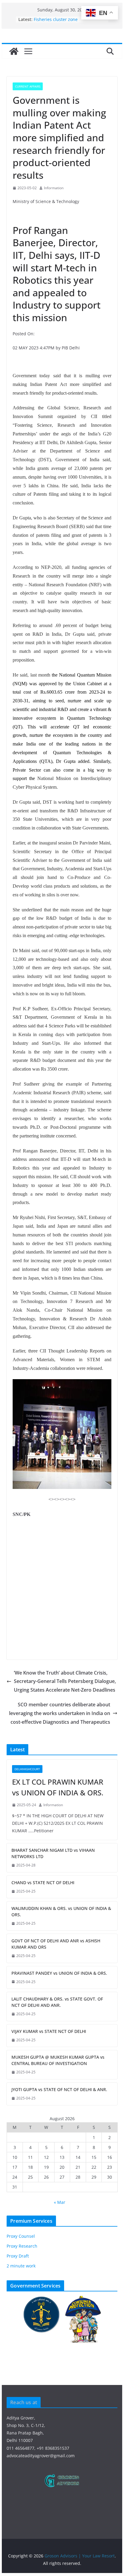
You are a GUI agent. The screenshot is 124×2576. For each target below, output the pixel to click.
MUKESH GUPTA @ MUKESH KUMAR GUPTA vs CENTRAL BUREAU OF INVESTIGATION (58, 2060)
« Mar (60, 2202)
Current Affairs (28, 86)
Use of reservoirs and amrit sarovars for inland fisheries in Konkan (65, 21)
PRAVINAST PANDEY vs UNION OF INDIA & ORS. (59, 1973)
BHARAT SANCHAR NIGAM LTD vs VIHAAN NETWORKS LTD (53, 1853)
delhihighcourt (27, 1769)
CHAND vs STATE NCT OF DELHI (43, 1883)
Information (54, 188)
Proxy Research (22, 2246)
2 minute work (21, 2266)
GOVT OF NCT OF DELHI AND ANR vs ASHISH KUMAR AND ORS (56, 1944)
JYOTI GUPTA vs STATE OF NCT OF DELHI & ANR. (59, 2089)
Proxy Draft (18, 2256)
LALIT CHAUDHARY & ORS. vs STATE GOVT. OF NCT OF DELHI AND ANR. (57, 2002)
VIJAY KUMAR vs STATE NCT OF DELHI (49, 2031)
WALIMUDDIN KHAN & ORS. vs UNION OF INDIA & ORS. (61, 1911)
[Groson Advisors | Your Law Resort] (14, 51)
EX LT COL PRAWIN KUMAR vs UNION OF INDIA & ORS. (58, 1787)
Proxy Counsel (21, 2236)
